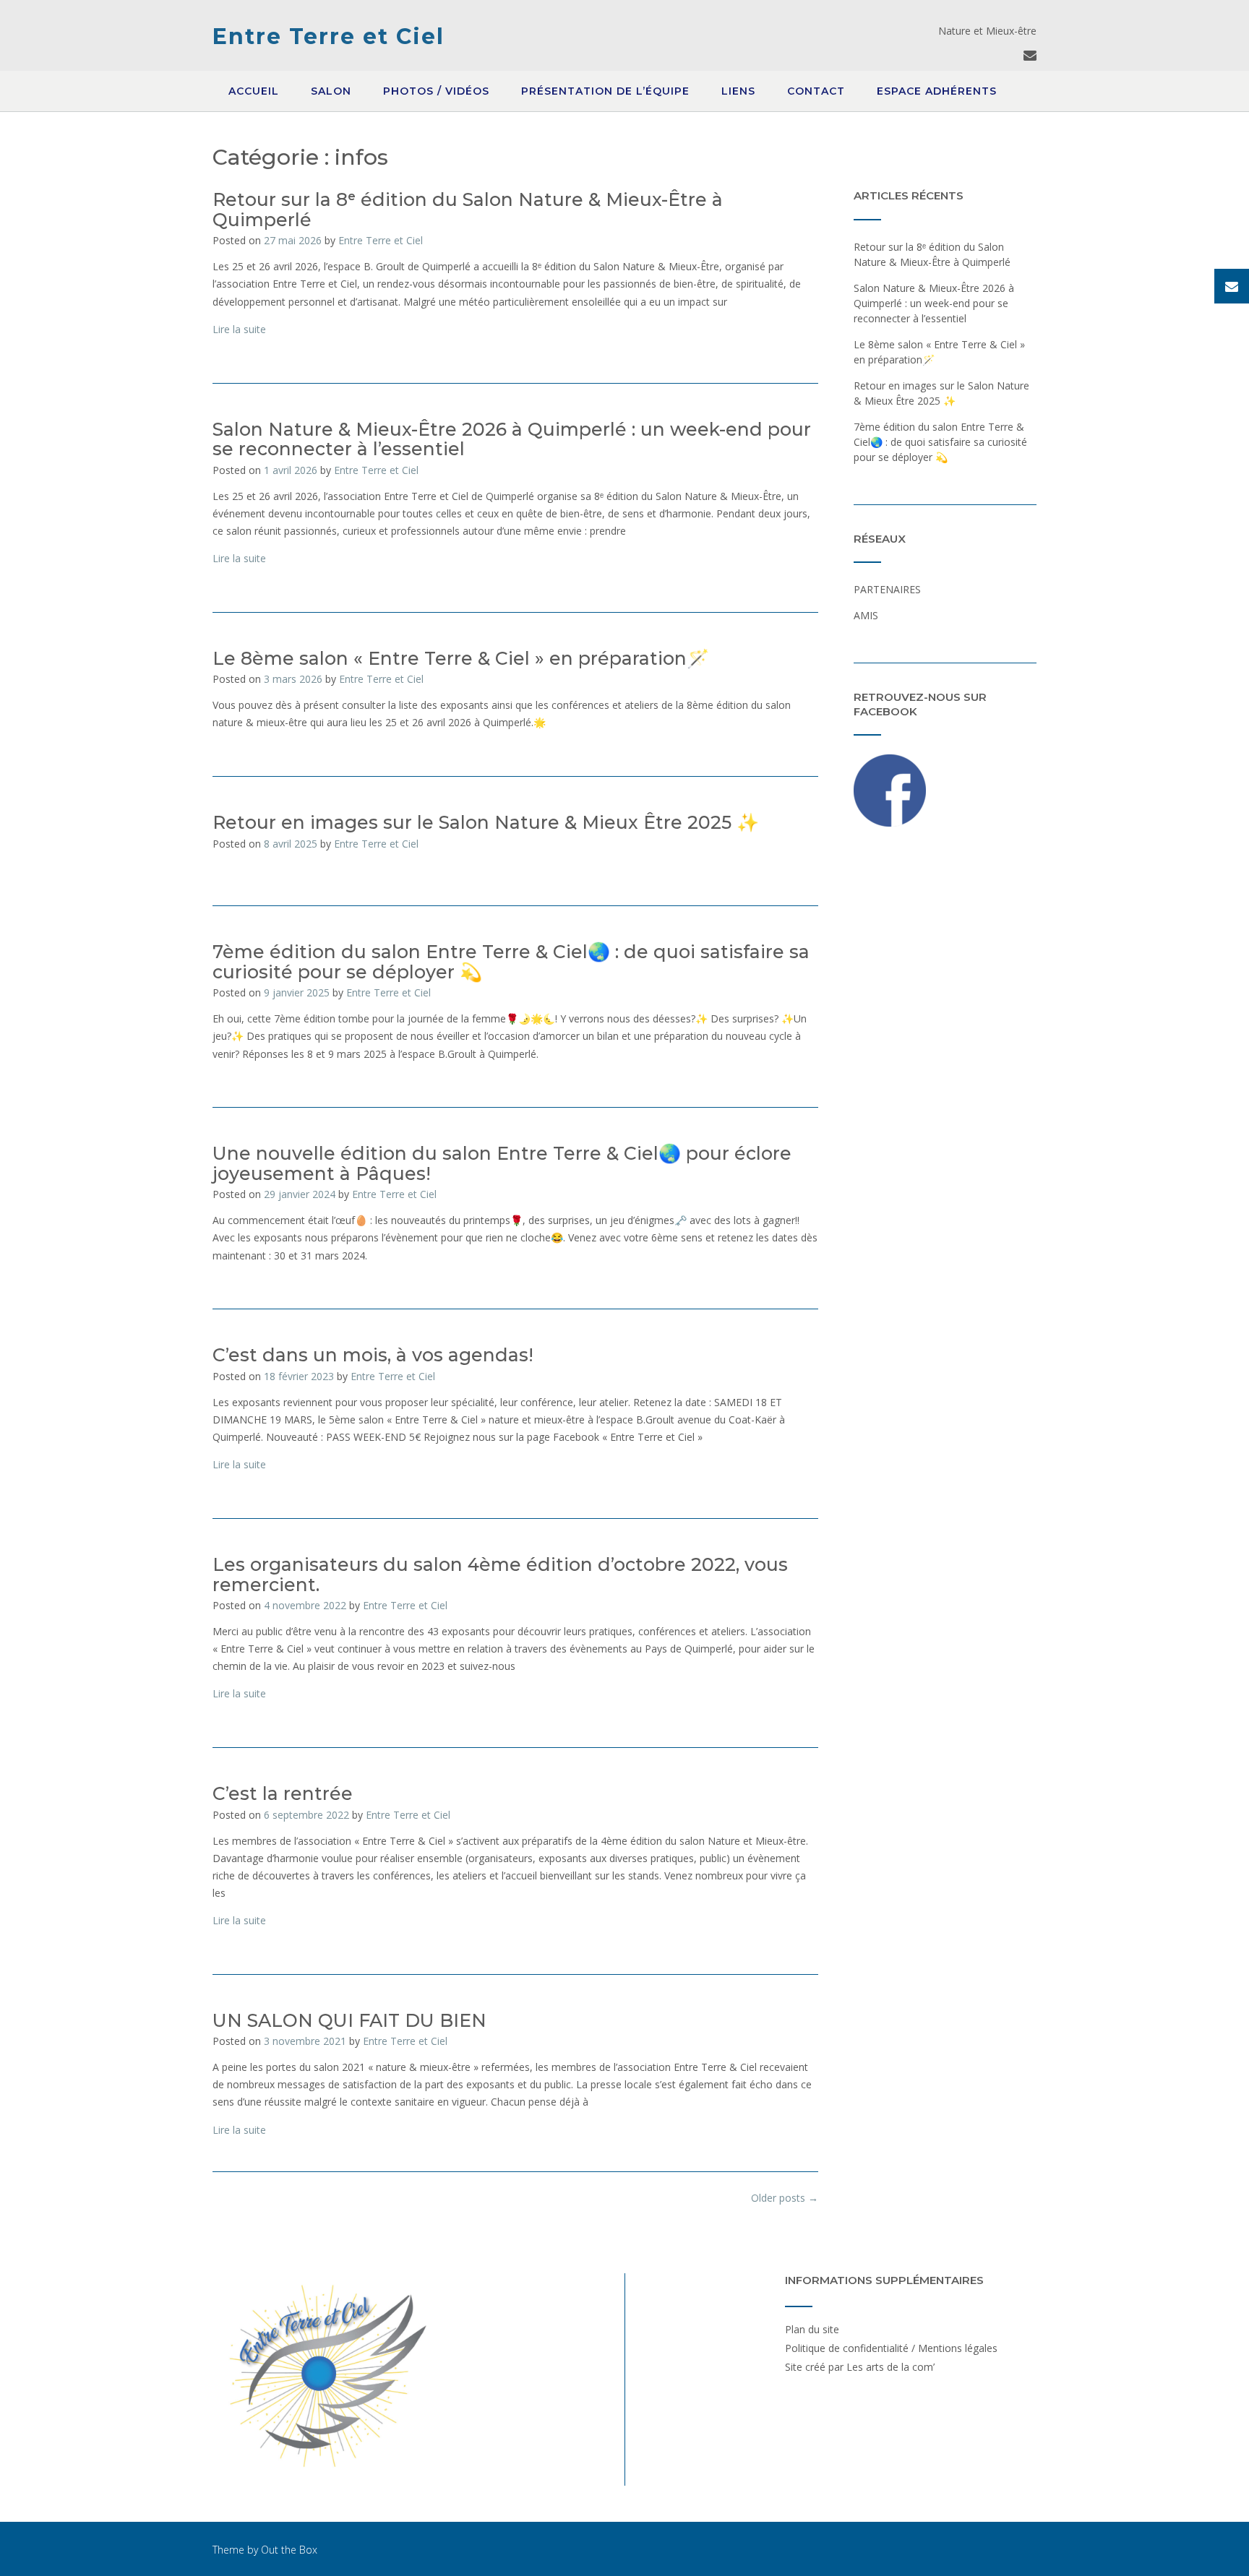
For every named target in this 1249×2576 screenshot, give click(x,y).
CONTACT (816, 91)
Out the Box (289, 2550)
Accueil (254, 91)
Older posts (785, 2198)
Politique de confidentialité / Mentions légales (891, 2348)
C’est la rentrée (283, 1793)
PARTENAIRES (887, 589)
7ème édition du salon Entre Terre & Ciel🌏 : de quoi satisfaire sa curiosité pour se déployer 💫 (511, 962)
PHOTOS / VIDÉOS (436, 91)
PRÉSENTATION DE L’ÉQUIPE (605, 91)
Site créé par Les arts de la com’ (860, 2367)
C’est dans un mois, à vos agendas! (373, 1355)
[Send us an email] (1030, 55)
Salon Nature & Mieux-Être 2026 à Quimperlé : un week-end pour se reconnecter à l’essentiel (512, 439)
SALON (331, 91)
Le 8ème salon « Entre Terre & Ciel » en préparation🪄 (461, 658)
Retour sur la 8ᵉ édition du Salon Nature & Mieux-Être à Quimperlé (468, 210)
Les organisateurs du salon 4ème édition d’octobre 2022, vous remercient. (500, 1575)
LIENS (738, 91)
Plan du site (812, 2329)
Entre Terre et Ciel (329, 36)
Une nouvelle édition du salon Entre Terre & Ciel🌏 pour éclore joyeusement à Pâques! (502, 1163)
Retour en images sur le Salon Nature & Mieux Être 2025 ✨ (486, 822)
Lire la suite (239, 329)
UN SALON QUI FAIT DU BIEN (349, 2020)
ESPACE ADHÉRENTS (937, 91)
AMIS (866, 615)
